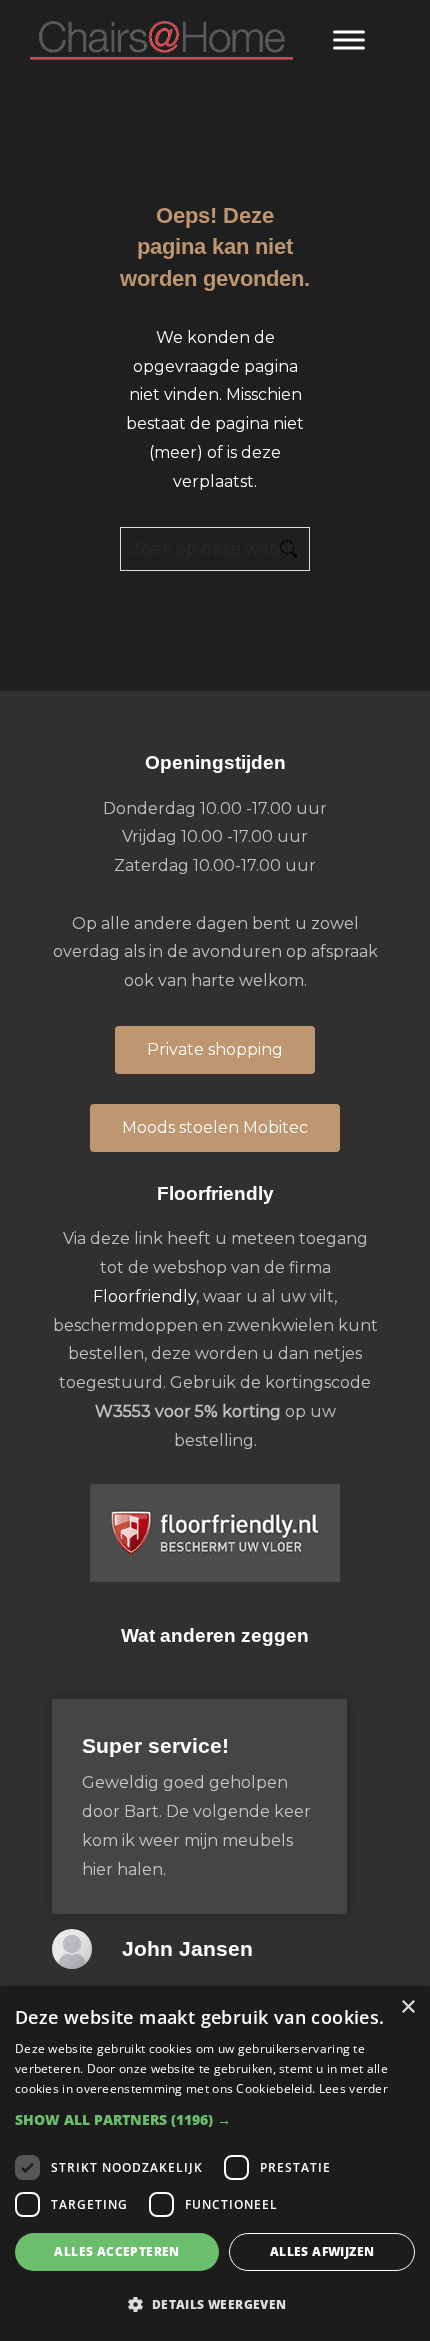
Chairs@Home (161, 41)
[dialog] (215, 2163)
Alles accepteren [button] (116, 2251)
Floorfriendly (144, 1296)
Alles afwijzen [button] (322, 2251)
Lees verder (353, 2088)
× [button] (407, 2007)
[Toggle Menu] (349, 39)
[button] (215, 2119)
